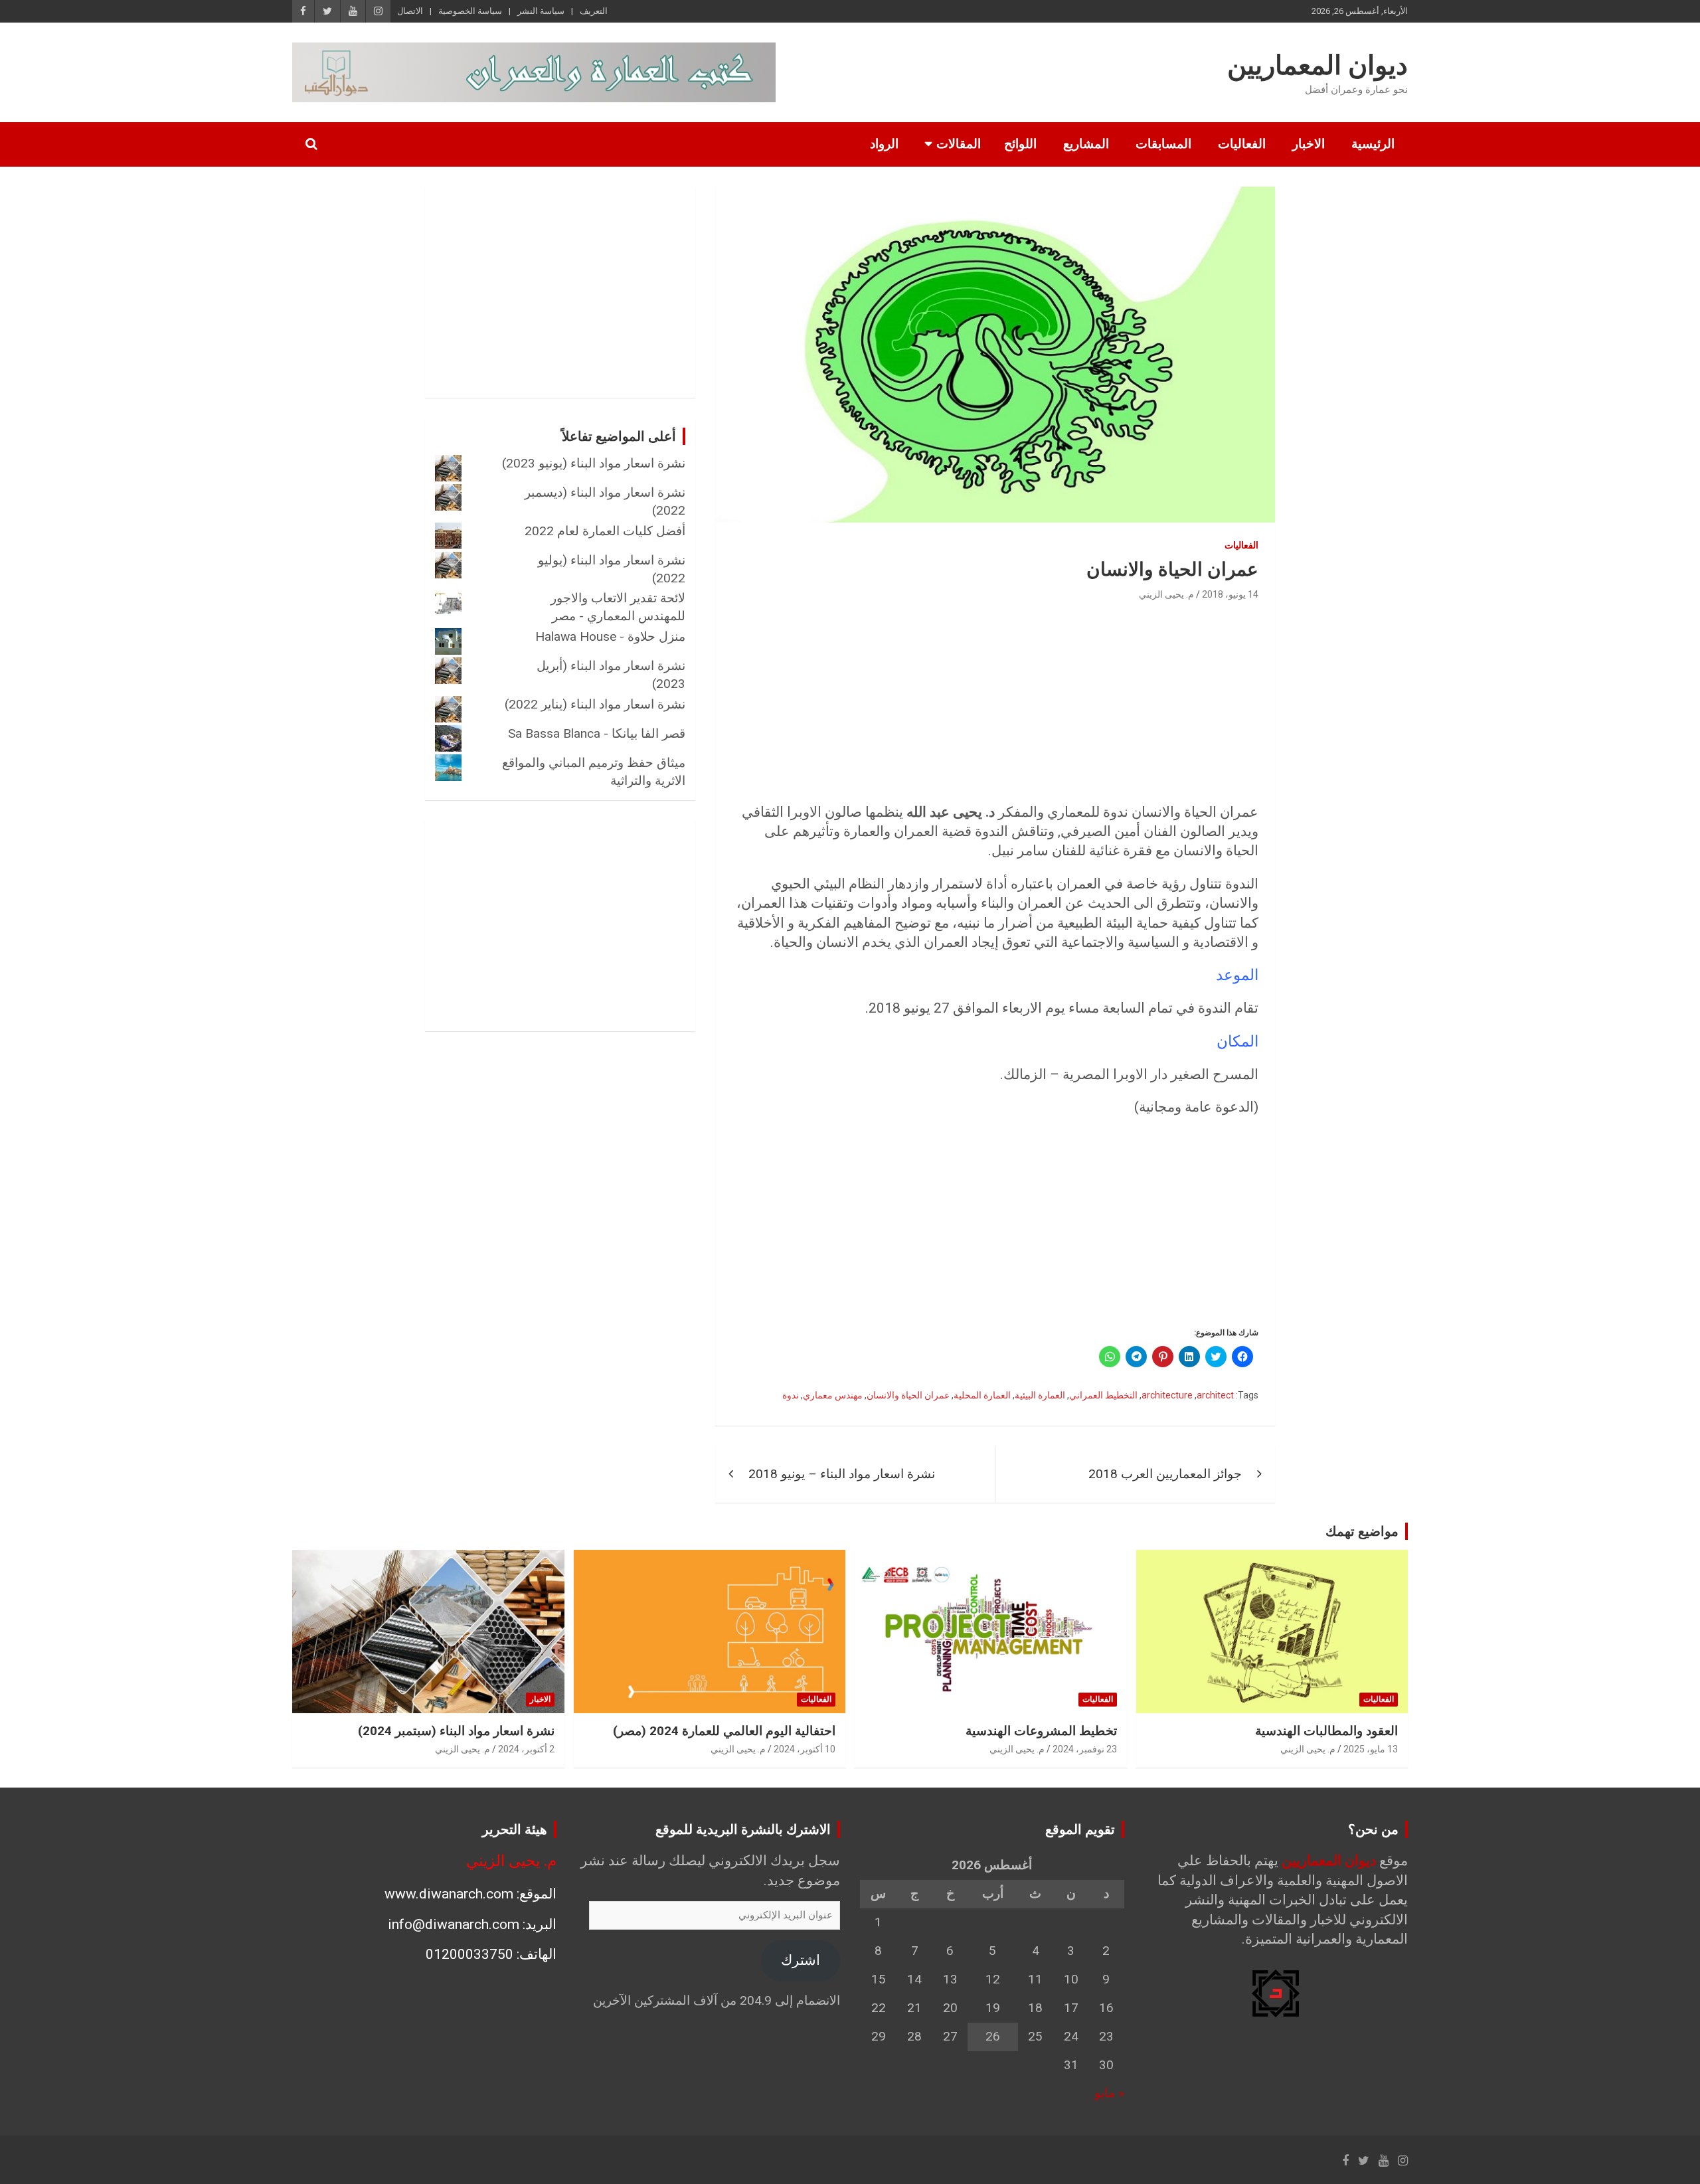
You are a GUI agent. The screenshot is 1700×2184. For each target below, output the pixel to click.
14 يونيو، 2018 (1230, 594)
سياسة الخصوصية (470, 11)
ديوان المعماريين (1317, 65)
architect (1215, 1395)
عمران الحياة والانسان (908, 1395)
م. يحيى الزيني (1166, 594)
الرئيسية (1373, 144)
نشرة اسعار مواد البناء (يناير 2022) (595, 704)
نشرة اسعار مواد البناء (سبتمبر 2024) (456, 1731)
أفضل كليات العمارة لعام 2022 (605, 531)
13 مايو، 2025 (1371, 1749)
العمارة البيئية (1040, 1395)
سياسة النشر (541, 11)
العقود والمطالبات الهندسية (1326, 1731)
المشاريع (1086, 144)
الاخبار (1309, 144)
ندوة (791, 1395)
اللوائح (1020, 144)
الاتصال (410, 11)
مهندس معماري (833, 1395)
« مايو (1109, 2093)
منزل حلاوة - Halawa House (610, 636)
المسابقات (1163, 144)
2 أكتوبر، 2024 (526, 1749)
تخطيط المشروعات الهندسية (1041, 1731)
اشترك (801, 1960)
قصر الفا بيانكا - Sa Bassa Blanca (597, 733)
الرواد (884, 144)
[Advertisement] (995, 703)
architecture (1167, 1395)
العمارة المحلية (982, 1395)
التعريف (594, 11)
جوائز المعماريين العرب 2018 (1165, 1474)
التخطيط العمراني (1103, 1395)
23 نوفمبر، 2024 (1085, 1749)
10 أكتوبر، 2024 (805, 1749)
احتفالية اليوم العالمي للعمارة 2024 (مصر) (724, 1731)
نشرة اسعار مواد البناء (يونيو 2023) (594, 463)
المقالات (959, 144)
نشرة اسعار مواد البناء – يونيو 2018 (842, 1474)
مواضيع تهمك (1362, 1531)
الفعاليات (1242, 144)
